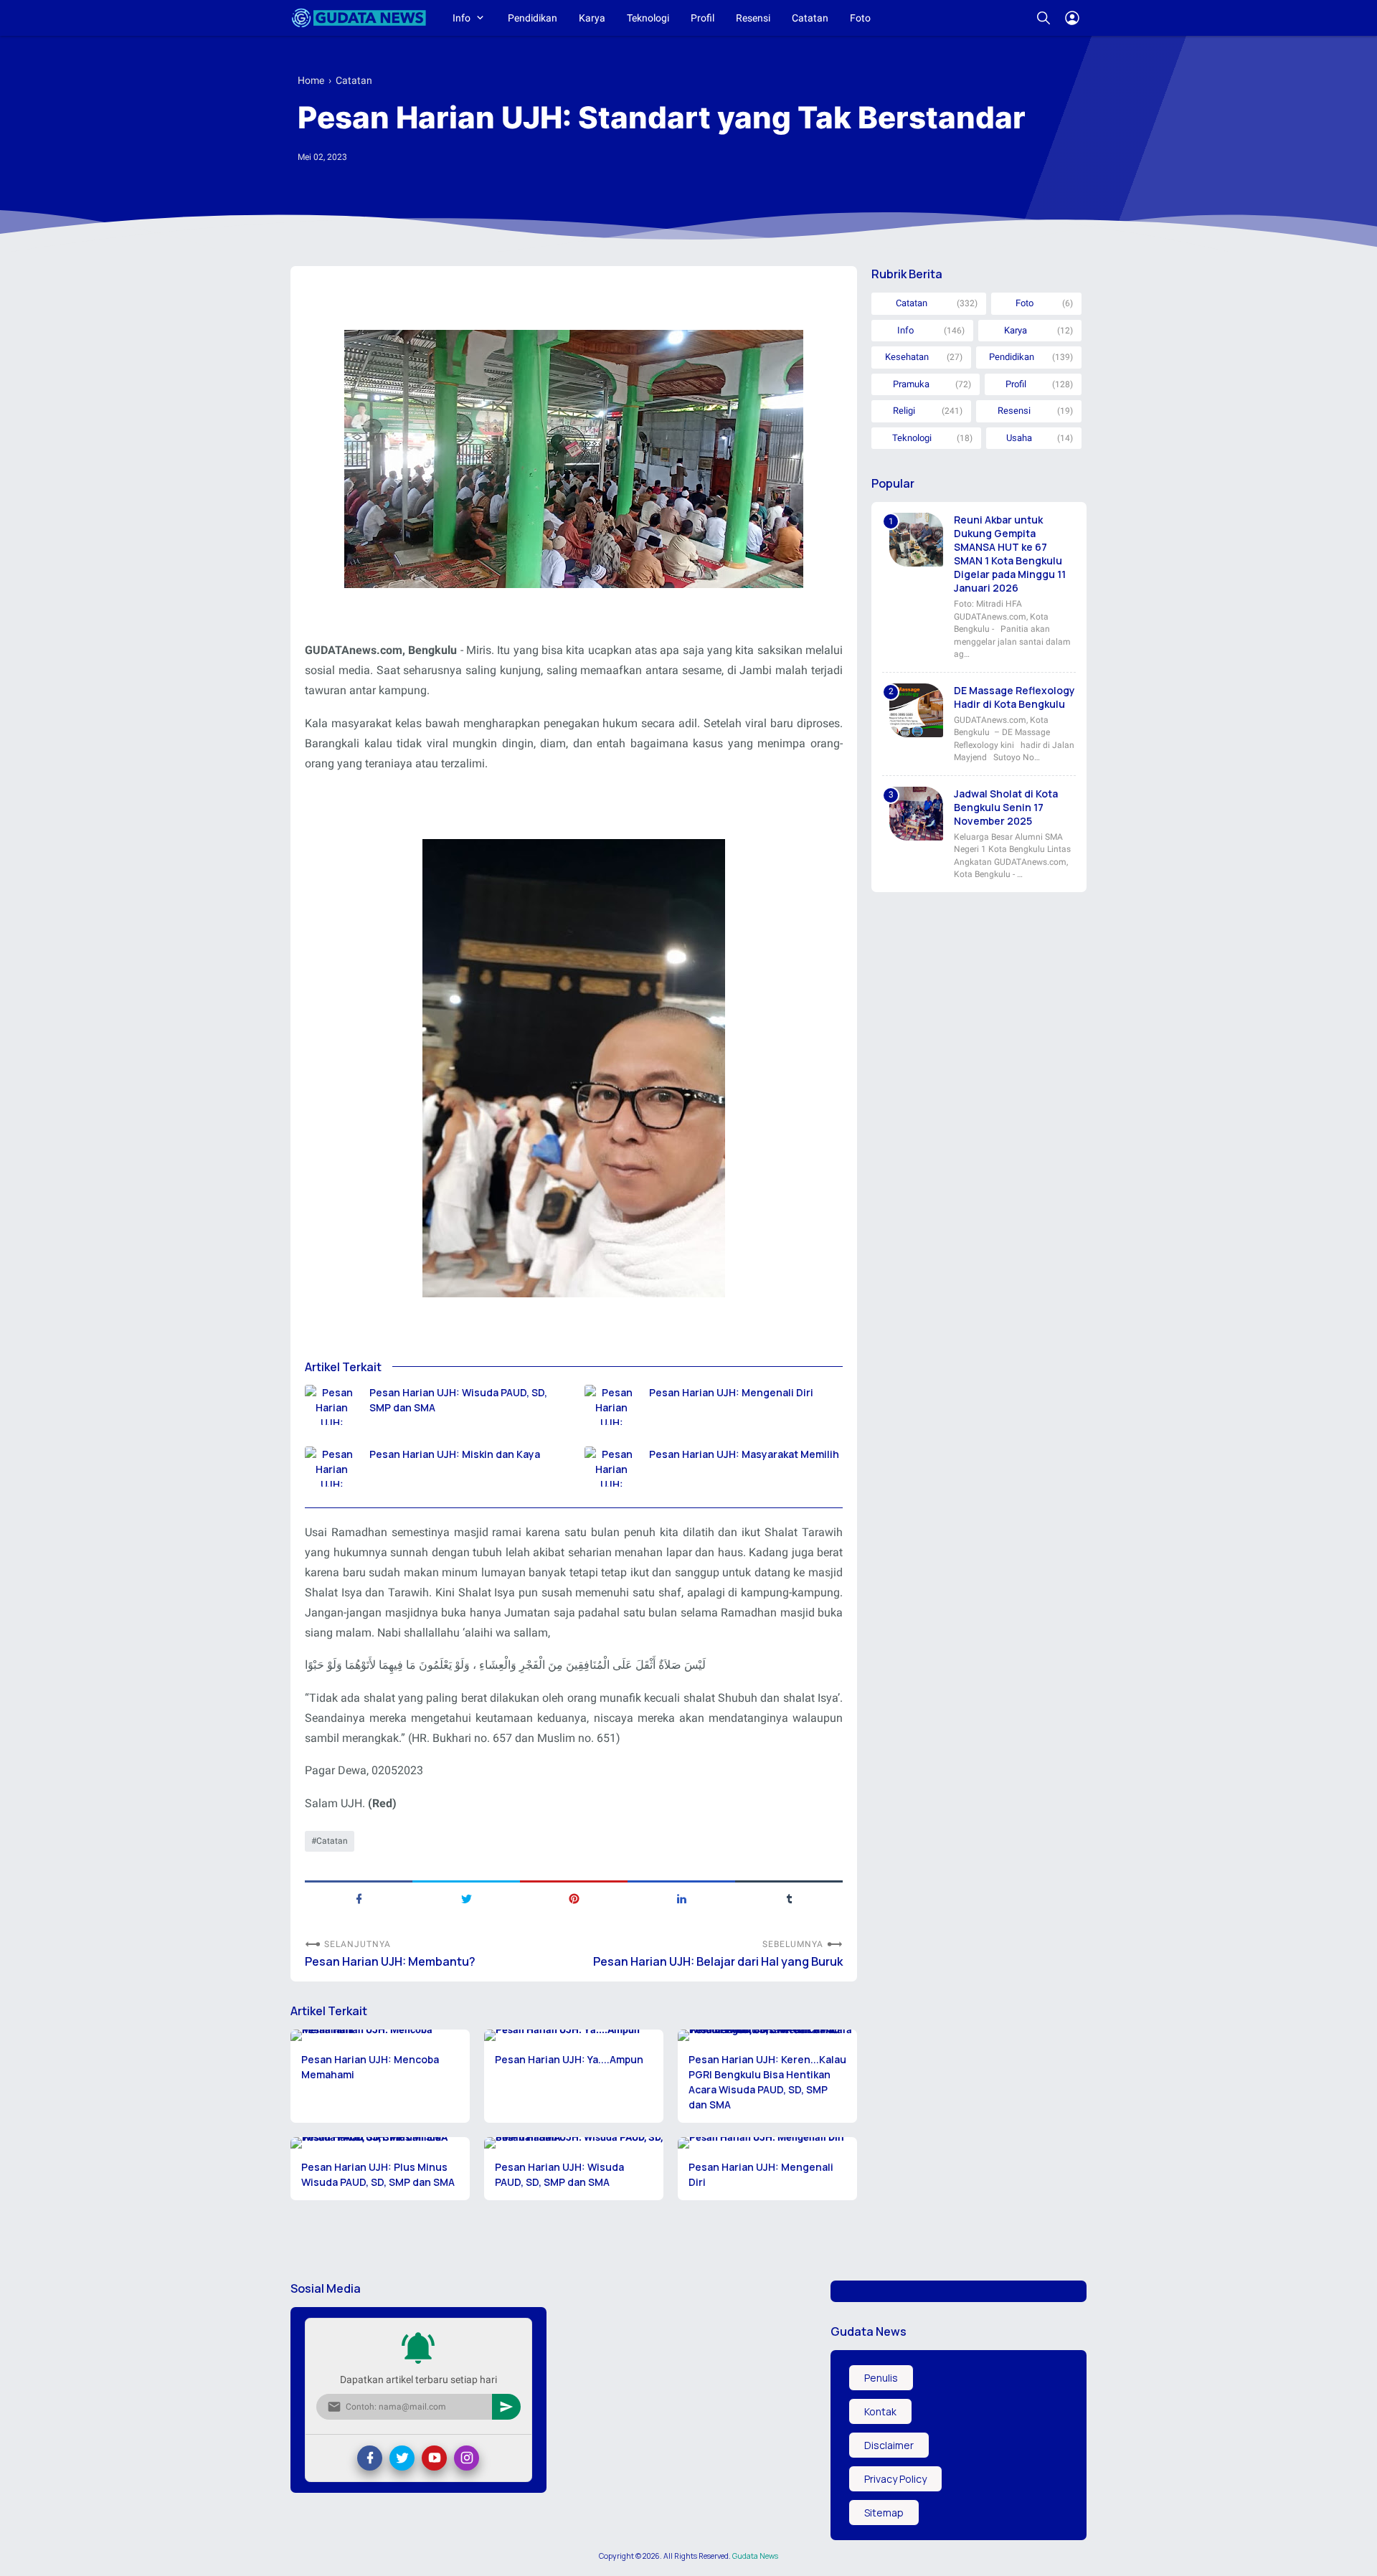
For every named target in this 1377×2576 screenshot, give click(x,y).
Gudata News (755, 2556)
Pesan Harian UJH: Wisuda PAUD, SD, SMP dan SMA (458, 1400)
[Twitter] (402, 2458)
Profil (702, 18)
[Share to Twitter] (466, 1898)
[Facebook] (370, 2458)
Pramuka (911, 384)
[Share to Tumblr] (789, 1898)
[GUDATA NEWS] (359, 18)
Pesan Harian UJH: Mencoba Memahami (370, 2067)
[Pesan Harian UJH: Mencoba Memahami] (380, 2035)
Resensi (753, 18)
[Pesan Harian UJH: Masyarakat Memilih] (611, 1467)
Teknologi (648, 18)
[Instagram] (467, 2458)
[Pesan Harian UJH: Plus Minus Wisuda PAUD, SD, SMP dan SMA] (380, 2143)
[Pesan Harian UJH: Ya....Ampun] (574, 2035)
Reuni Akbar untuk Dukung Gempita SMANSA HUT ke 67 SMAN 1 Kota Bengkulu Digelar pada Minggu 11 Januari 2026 (1010, 554)
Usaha (1019, 438)
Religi (904, 411)
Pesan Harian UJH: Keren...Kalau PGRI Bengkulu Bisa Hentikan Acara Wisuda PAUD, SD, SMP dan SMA (767, 2082)
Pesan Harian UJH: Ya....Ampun (569, 2059)
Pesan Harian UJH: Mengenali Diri (731, 1392)
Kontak (880, 2411)
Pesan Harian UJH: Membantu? (390, 1962)
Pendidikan (533, 18)
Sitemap (884, 2513)
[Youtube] (434, 2458)
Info (462, 18)
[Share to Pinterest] (574, 1898)
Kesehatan (907, 357)
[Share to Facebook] (359, 1898)
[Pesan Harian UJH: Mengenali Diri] (611, 1405)
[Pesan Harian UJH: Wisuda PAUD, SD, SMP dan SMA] (332, 1405)
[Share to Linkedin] (681, 1898)
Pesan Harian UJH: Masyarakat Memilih (744, 1454)
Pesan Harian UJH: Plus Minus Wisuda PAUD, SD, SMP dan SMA (378, 2174)
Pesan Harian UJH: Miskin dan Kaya (455, 1454)
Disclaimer (889, 2445)
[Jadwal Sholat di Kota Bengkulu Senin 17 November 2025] (916, 814)
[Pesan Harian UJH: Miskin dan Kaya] (332, 1467)
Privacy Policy (895, 2479)
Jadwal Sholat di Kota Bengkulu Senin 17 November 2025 (1006, 807)
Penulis (881, 2378)
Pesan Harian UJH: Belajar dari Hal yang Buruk (718, 1962)
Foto (860, 18)
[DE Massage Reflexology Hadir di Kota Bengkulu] (916, 710)
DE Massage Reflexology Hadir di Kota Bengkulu (1014, 697)
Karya (592, 18)
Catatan (810, 18)
